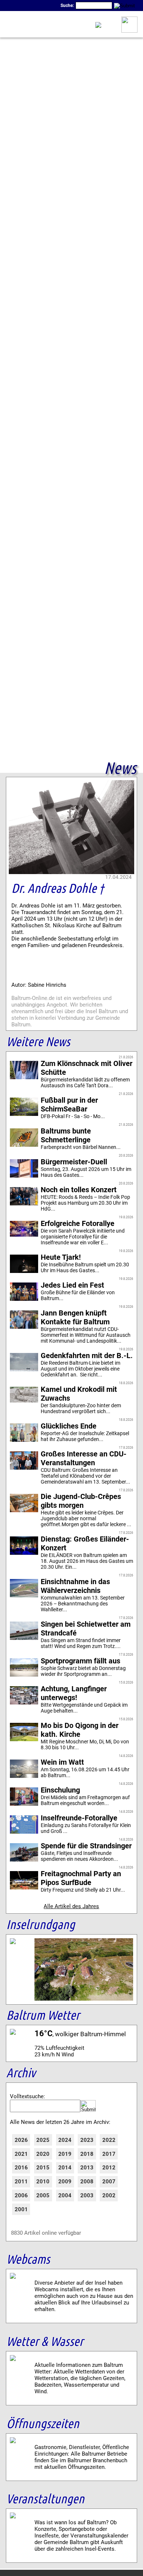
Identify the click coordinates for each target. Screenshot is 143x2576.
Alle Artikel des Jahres (71, 1906)
